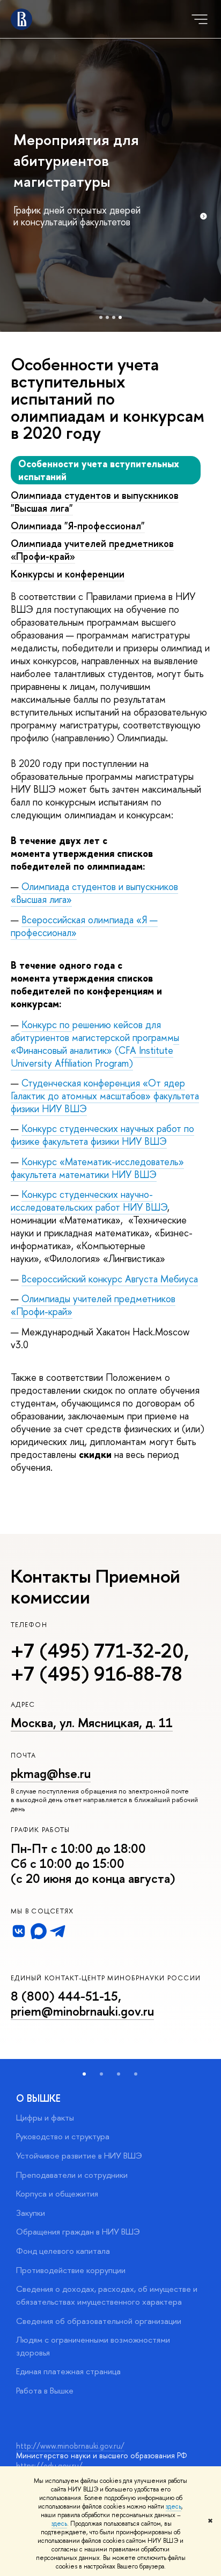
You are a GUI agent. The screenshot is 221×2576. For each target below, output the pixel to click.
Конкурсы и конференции (68, 574)
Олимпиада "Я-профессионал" (78, 526)
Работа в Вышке (45, 2391)
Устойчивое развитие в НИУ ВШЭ (79, 2156)
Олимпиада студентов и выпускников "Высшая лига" (95, 502)
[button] (84, 2074)
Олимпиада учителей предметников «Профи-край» (92, 550)
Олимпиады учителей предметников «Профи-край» (93, 1305)
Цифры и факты (45, 2118)
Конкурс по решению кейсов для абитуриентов (95, 1044)
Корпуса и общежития (57, 2194)
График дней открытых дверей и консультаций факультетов (77, 216)
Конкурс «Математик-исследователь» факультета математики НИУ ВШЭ (97, 1168)
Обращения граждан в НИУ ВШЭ (78, 2232)
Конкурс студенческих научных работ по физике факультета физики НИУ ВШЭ (102, 1135)
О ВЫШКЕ (38, 2098)
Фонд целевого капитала (63, 2251)
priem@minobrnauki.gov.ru (82, 2011)
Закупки (31, 2213)
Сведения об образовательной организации (99, 2321)
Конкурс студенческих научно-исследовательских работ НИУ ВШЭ (89, 1201)
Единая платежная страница (68, 2371)
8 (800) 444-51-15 (64, 1996)
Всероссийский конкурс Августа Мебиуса (110, 1279)
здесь (174, 2506)
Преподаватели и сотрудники (72, 2175)
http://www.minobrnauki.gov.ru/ (70, 2446)
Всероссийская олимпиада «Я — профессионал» (84, 926)
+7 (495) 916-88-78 (97, 1674)
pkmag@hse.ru (51, 1773)
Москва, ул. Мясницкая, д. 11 (92, 1723)
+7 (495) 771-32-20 (97, 1651)
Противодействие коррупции (71, 2270)
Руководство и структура (63, 2136)
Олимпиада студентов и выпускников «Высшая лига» (94, 893)
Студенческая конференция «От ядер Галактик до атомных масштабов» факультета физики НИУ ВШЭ (105, 1096)
